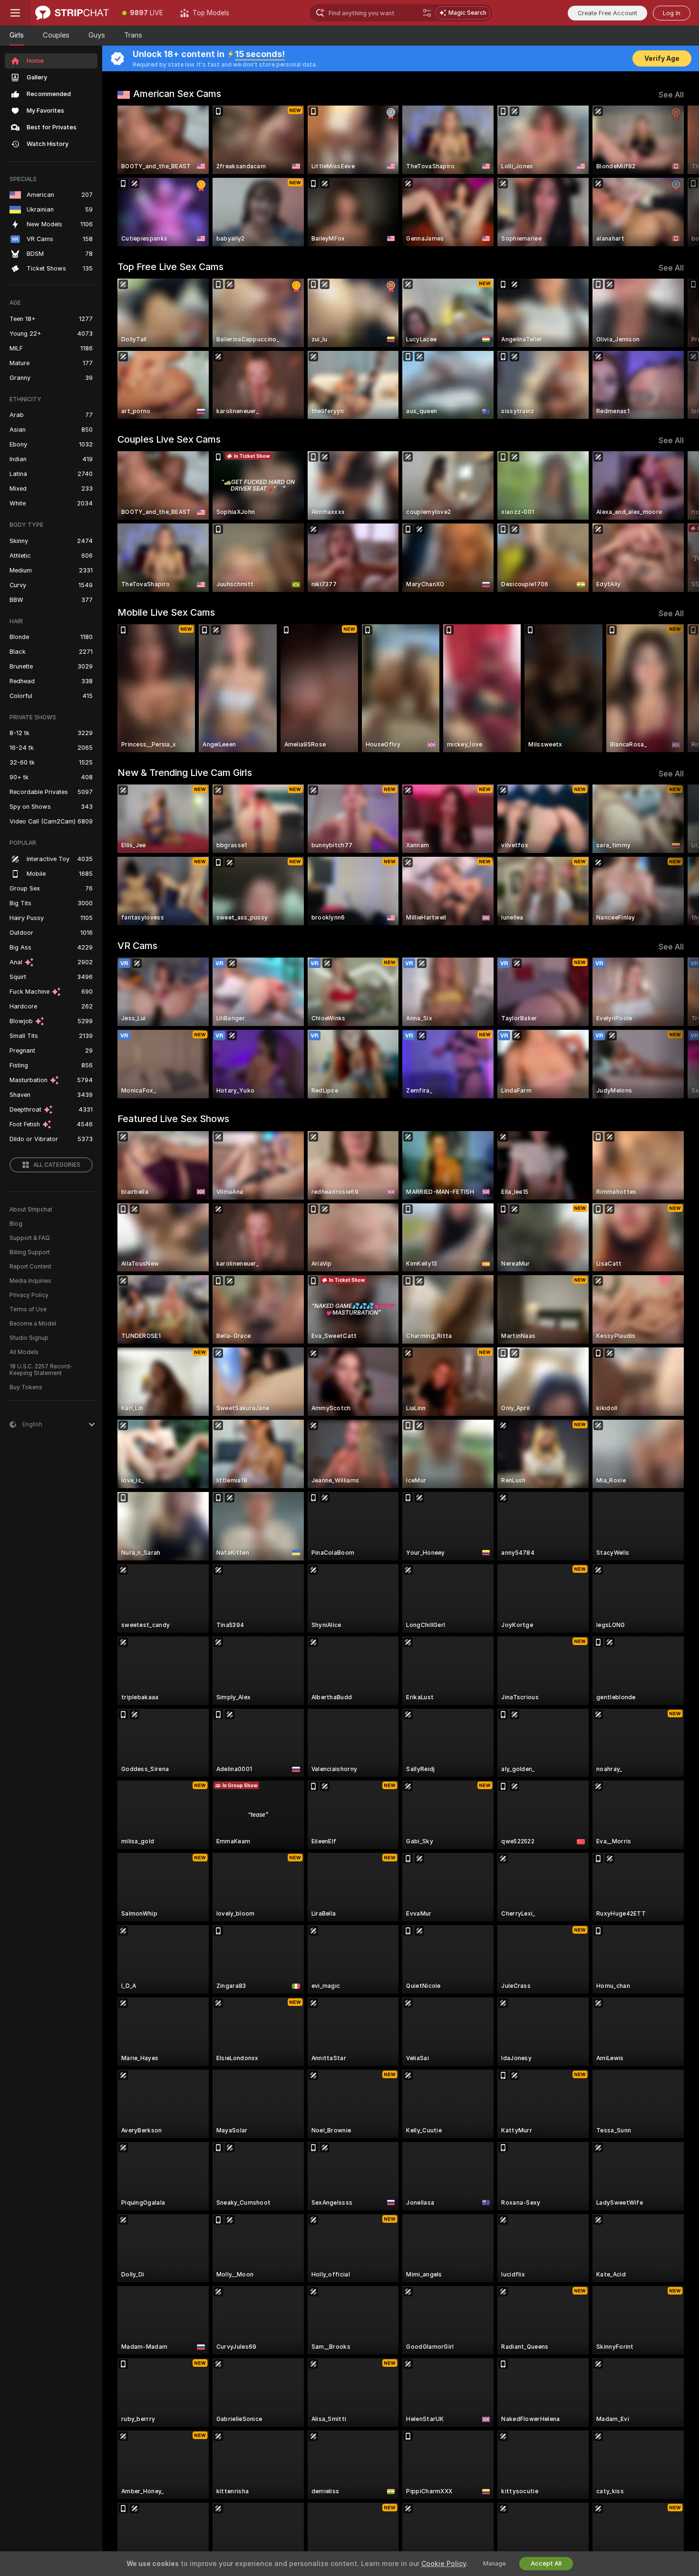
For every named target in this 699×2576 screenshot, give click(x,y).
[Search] (427, 13)
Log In (672, 13)
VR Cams (137, 946)
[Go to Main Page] (72, 13)
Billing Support (30, 1252)
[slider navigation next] (675, 176)
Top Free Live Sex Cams (170, 267)
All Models (24, 1352)
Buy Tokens (26, 1387)
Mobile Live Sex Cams (166, 612)
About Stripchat (31, 1210)
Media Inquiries (30, 1281)
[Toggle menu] (15, 13)
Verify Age (662, 58)
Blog (16, 1224)
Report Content (30, 1267)
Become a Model (33, 1324)
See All (671, 95)
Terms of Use (28, 1309)
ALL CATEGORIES (57, 1165)
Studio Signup (29, 1338)
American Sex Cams (177, 94)
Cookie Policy (444, 2564)
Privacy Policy (29, 1295)
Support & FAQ (30, 1238)
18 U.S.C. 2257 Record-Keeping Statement (41, 1370)
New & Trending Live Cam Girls (185, 773)
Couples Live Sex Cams (169, 439)
